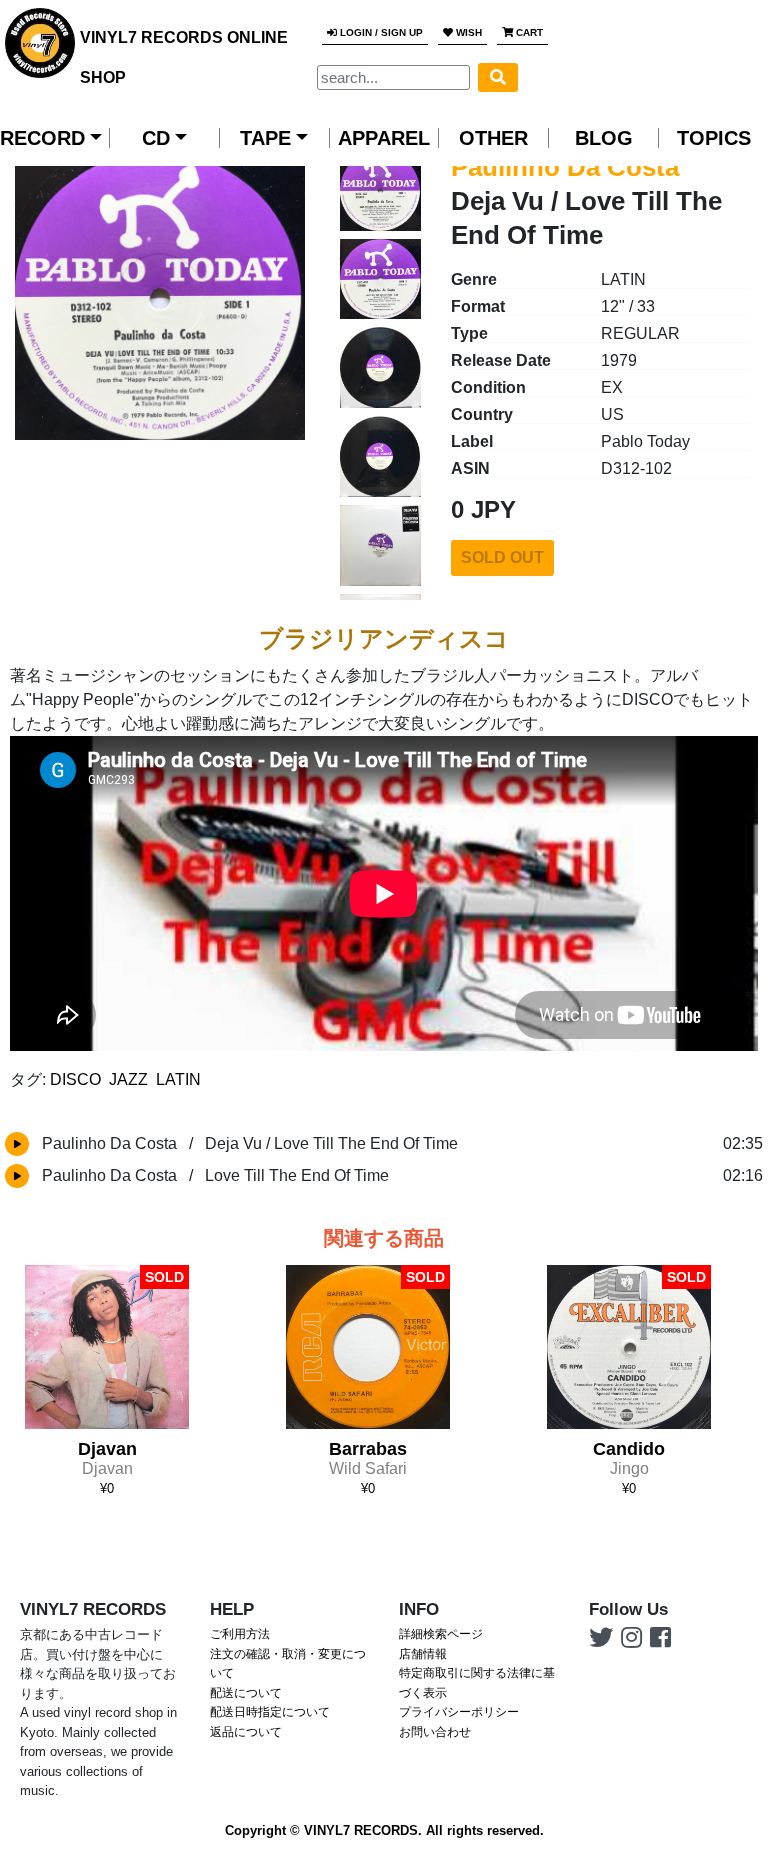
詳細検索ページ (441, 1634)
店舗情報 (423, 1654)
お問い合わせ (435, 1732)
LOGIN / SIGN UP (380, 32)
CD (156, 138)
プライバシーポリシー (459, 1712)
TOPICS (714, 138)
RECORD (42, 138)
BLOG (604, 138)
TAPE (265, 138)
